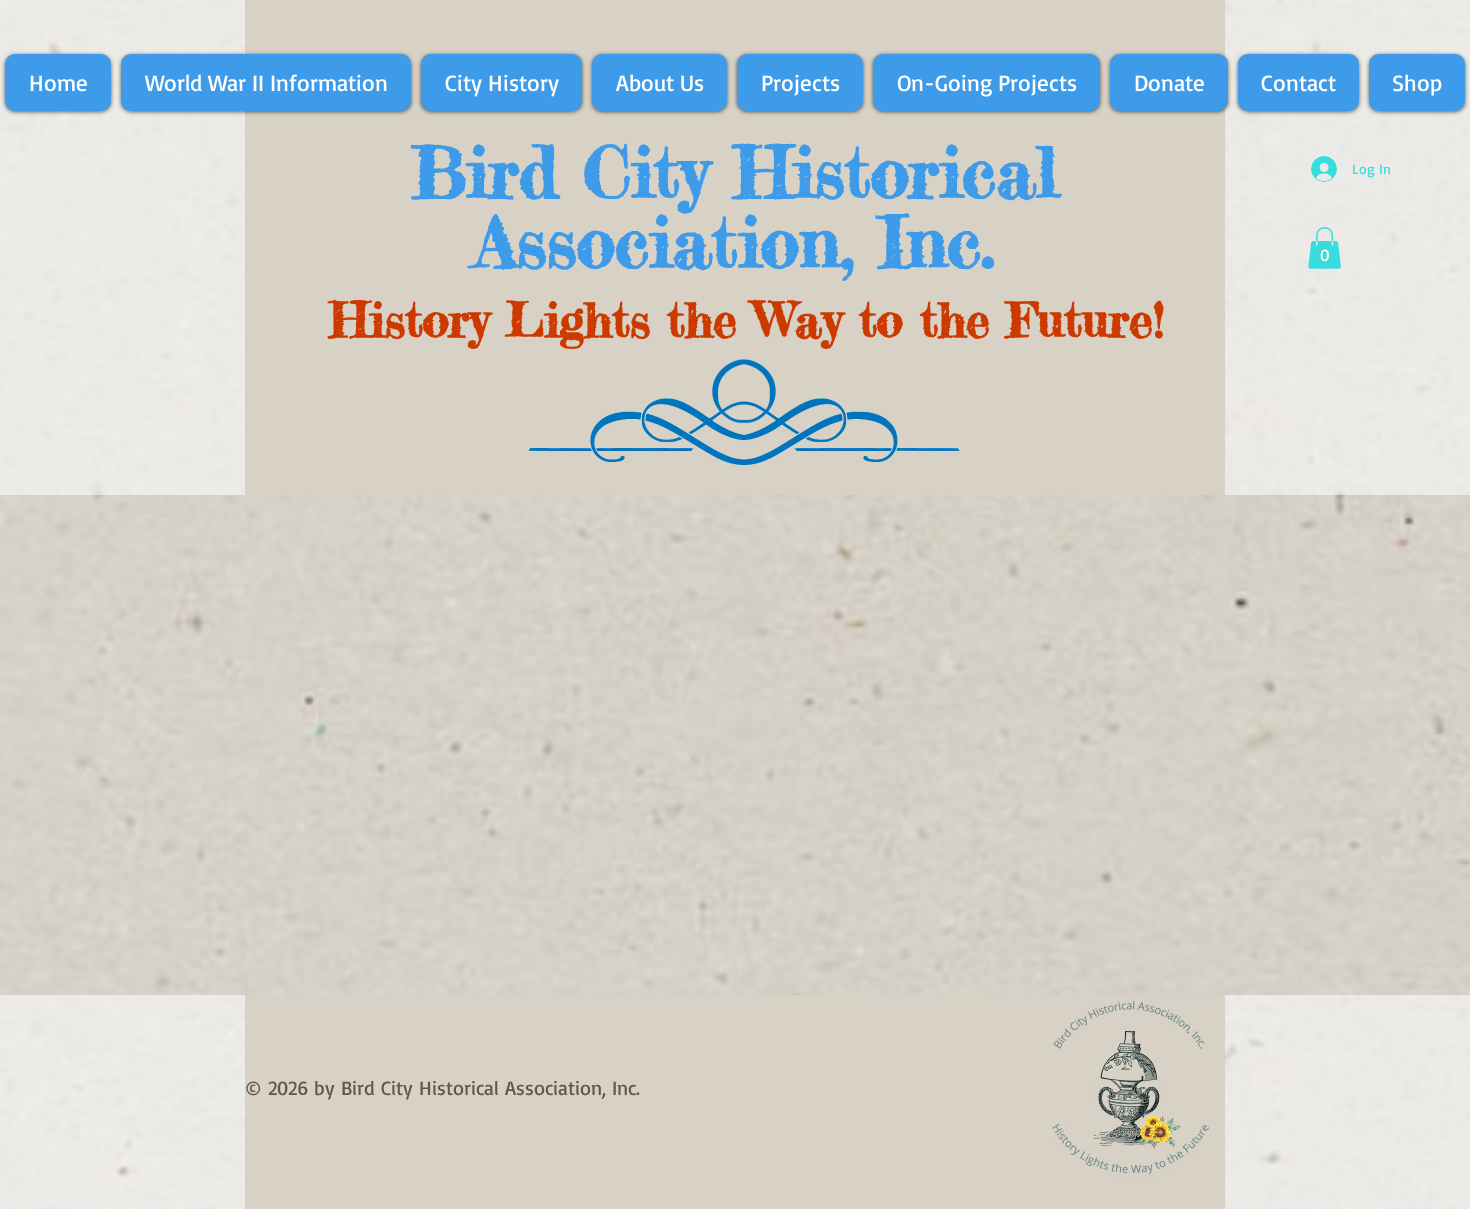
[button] (1324, 248)
